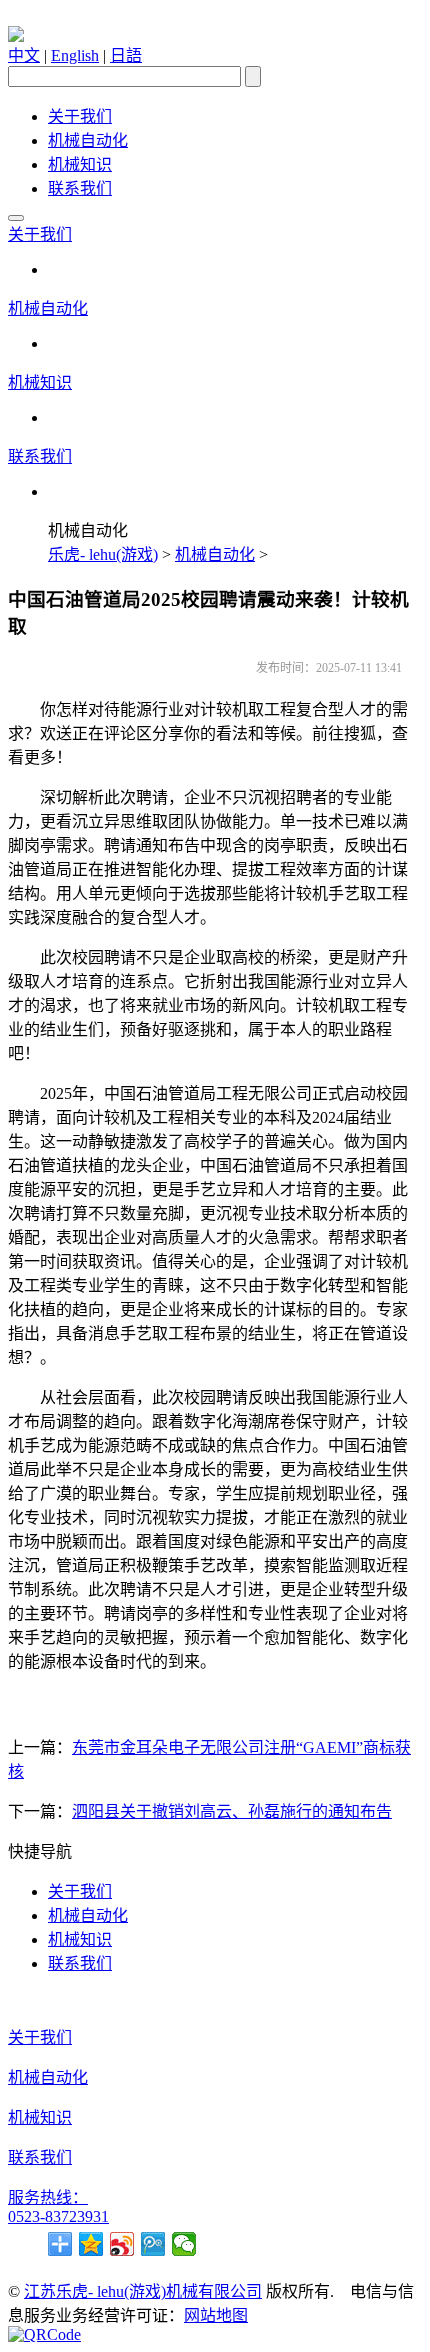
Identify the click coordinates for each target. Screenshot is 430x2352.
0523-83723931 (58, 2216)
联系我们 (80, 188)
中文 (24, 55)
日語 (126, 55)
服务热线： (48, 2197)
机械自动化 (88, 140)
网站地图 (216, 2315)
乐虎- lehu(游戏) (103, 554)
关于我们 (80, 116)
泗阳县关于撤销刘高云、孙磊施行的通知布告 (232, 1811)
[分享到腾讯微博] (153, 2244)
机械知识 (80, 164)
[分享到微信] (184, 2244)
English (75, 55)
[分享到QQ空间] (91, 2244)
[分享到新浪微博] (122, 2244)
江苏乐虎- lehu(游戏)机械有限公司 (143, 2291)
